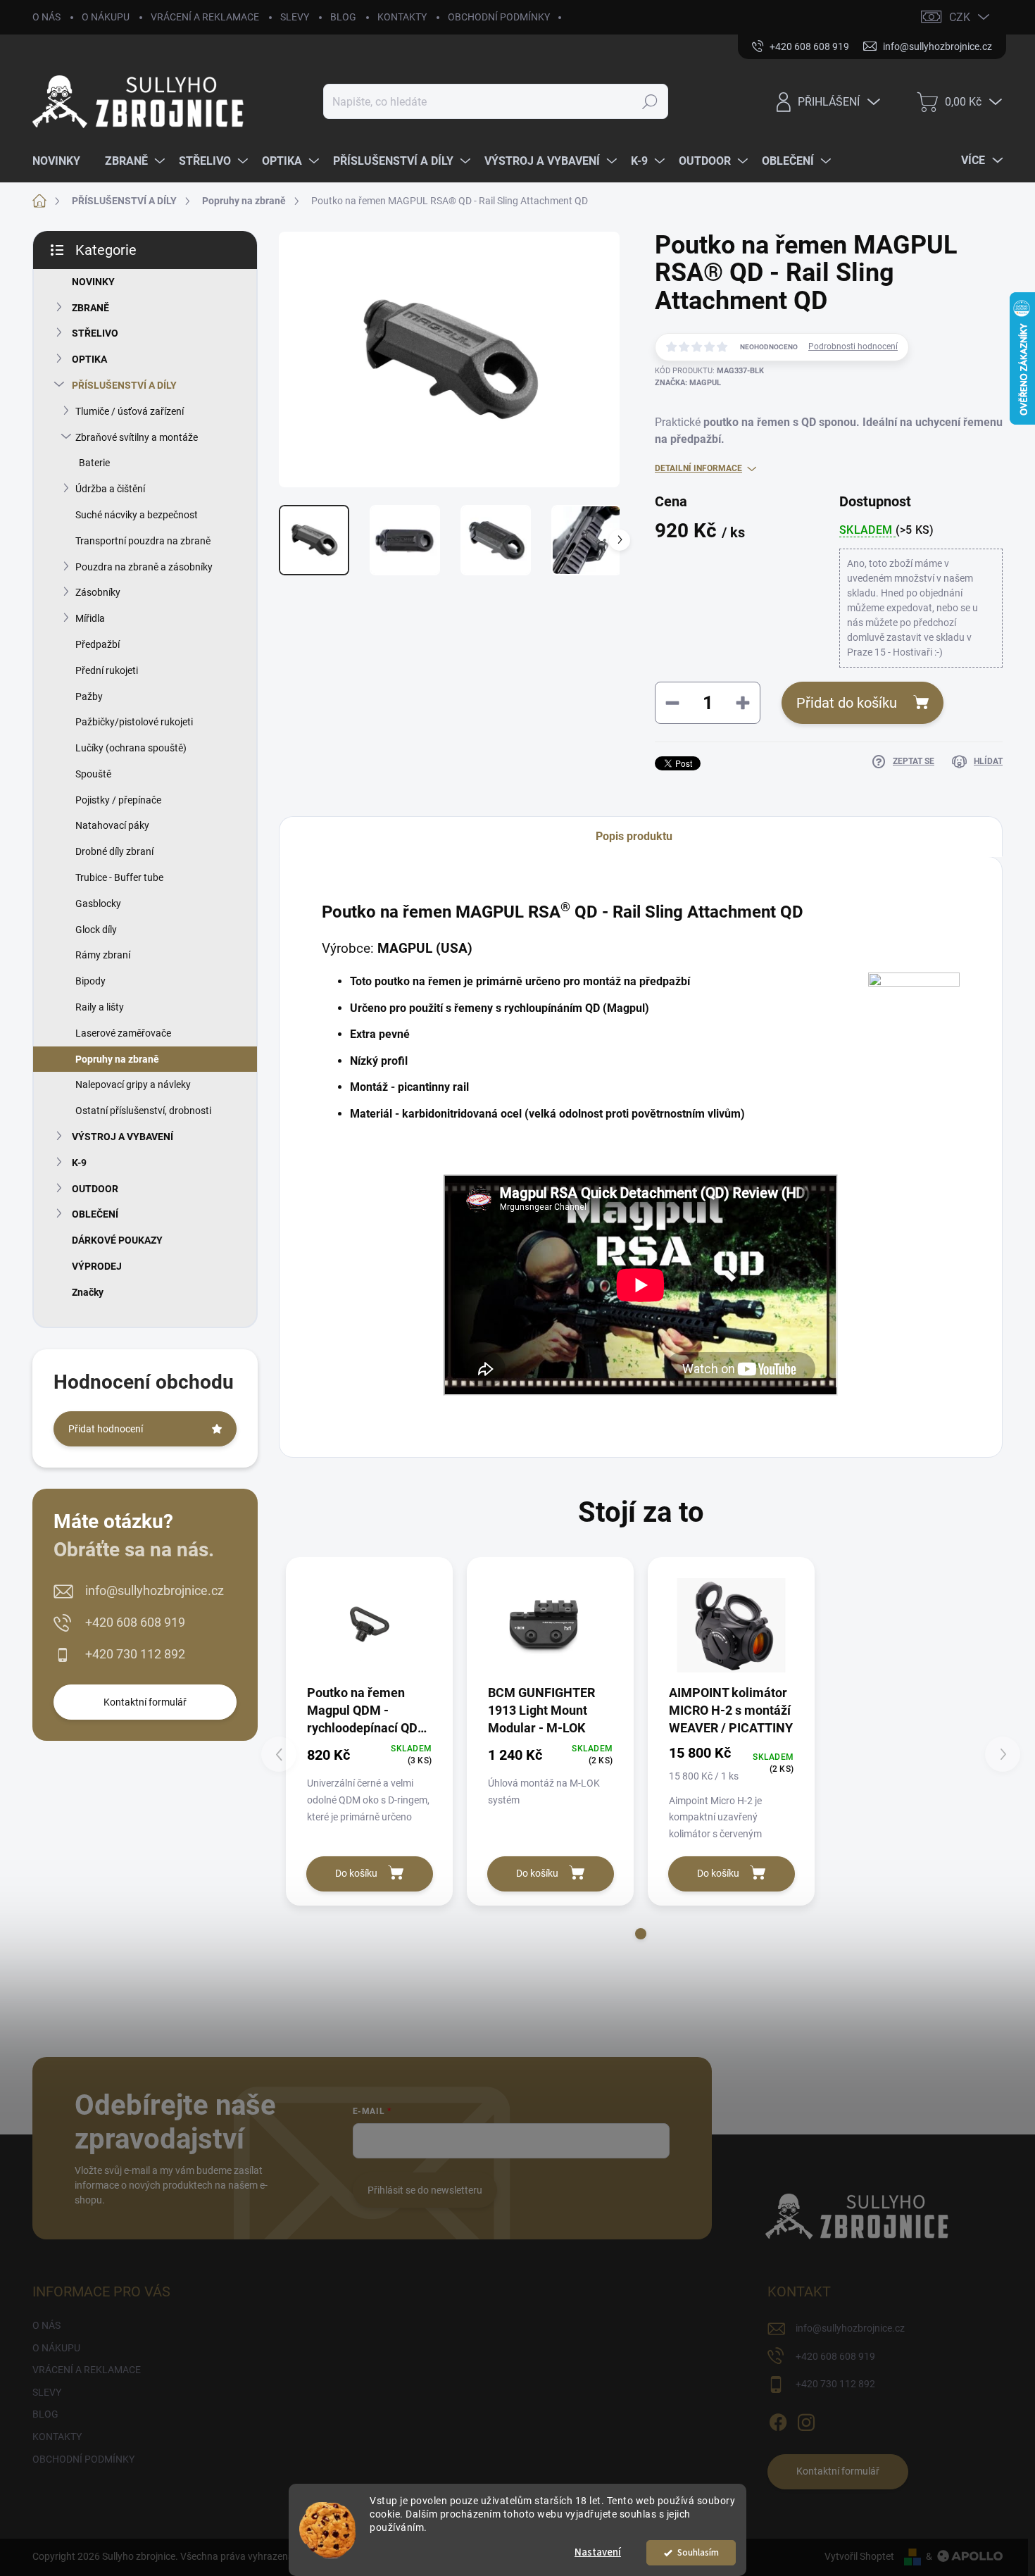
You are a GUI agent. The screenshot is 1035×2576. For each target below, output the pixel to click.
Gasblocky (98, 904)
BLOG (343, 17)
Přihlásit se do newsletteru (425, 2190)
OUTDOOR (95, 1189)
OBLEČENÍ (95, 1214)
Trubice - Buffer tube (119, 877)
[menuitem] (62, 161)
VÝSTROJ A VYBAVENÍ (123, 1137)
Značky (88, 1292)
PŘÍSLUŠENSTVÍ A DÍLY (124, 385)
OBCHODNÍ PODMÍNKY (499, 17)
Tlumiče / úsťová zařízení (130, 411)
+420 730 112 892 (135, 1654)
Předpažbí (98, 644)
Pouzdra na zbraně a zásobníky (144, 567)
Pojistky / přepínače (118, 800)
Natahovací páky (112, 825)
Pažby (89, 696)
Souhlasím (698, 2552)
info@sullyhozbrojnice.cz (155, 1590)
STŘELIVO (95, 333)
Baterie (94, 463)
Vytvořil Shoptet (859, 2556)
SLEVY (295, 17)
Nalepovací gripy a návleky (133, 1084)
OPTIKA (89, 359)
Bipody (90, 981)
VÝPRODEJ (97, 1266)
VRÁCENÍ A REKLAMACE (205, 17)
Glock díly (96, 930)
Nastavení (598, 2552)
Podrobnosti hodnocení (853, 346)
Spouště (93, 774)
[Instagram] (806, 2420)
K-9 (79, 1163)
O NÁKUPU (106, 17)
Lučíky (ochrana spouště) (131, 748)
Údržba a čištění (110, 489)
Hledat (650, 101)
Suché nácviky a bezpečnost (137, 515)
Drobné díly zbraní (114, 851)
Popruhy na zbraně (117, 1059)
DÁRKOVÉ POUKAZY (117, 1240)
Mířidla (90, 618)
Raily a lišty (100, 1007)
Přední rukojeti (107, 670)
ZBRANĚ (90, 308)
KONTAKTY (402, 17)
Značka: (688, 383)
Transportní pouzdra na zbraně (143, 541)
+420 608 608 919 (135, 1622)
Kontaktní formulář (145, 1702)
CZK (960, 17)
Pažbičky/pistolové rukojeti (134, 722)
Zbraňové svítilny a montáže (137, 437)
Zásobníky (98, 592)
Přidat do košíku (847, 703)
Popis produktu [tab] (634, 836)
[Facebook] (778, 2420)
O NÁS (46, 17)
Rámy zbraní (103, 955)
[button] (641, 1934)
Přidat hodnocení (106, 1429)
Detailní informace (698, 468)
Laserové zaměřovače (123, 1033)
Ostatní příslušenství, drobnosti (143, 1111)
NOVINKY (93, 282)
